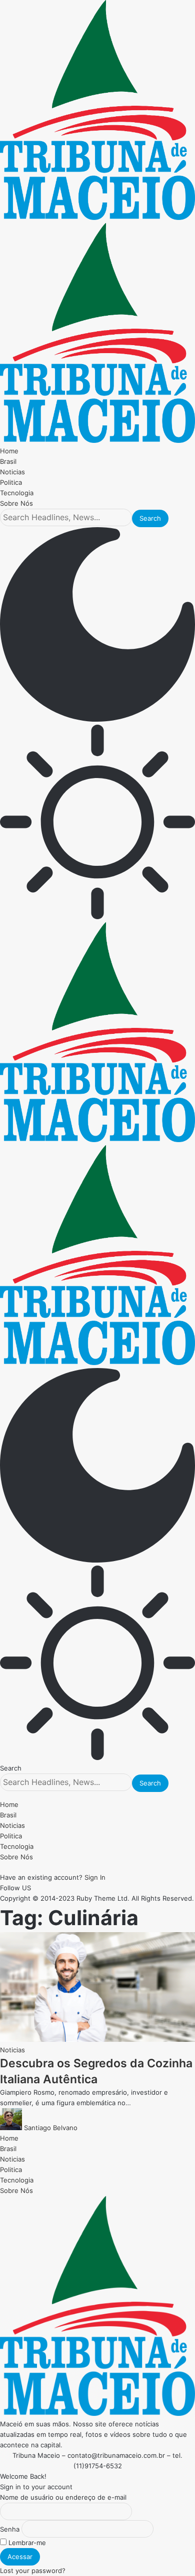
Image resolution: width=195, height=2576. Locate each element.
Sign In (95, 1877)
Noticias (12, 2050)
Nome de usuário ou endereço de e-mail (63, 2497)
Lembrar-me (26, 2543)
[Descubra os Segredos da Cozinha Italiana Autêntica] (97, 2039)
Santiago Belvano (51, 2128)
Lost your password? (33, 2571)
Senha (10, 2529)
